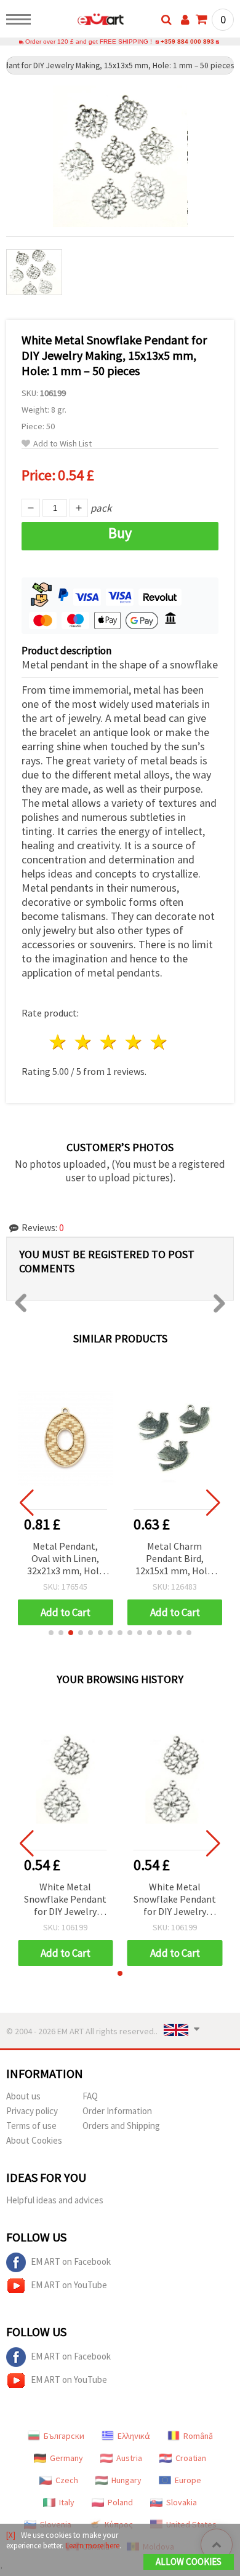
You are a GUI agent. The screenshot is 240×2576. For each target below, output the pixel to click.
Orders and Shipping (121, 2126)
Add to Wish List (62, 444)
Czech (67, 2480)
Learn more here (92, 2546)
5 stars (159, 1042)
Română (198, 2436)
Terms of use (31, 2126)
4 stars (134, 1042)
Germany (66, 2458)
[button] (51, 1633)
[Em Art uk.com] (81, 22)
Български (64, 2436)
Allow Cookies (189, 2562)
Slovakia (182, 2502)
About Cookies (34, 2140)
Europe (188, 2480)
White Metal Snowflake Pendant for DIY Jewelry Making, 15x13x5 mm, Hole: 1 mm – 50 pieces (65, 1900)
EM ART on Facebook (71, 2261)
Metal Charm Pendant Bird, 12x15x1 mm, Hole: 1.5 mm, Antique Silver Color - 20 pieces (175, 1559)
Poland (120, 2502)
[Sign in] (185, 20)
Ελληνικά (134, 2436)
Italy (67, 2502)
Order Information (117, 2111)
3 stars (109, 1042)
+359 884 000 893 (187, 42)
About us (23, 2096)
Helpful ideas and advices (55, 2200)
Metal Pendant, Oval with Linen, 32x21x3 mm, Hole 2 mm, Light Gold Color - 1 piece (66, 1559)
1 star (59, 1042)
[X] (11, 2535)
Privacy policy (32, 2111)
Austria (129, 2458)
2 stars (84, 1042)
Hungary (126, 2480)
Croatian (191, 2458)
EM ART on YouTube (69, 2285)
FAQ (90, 2096)
